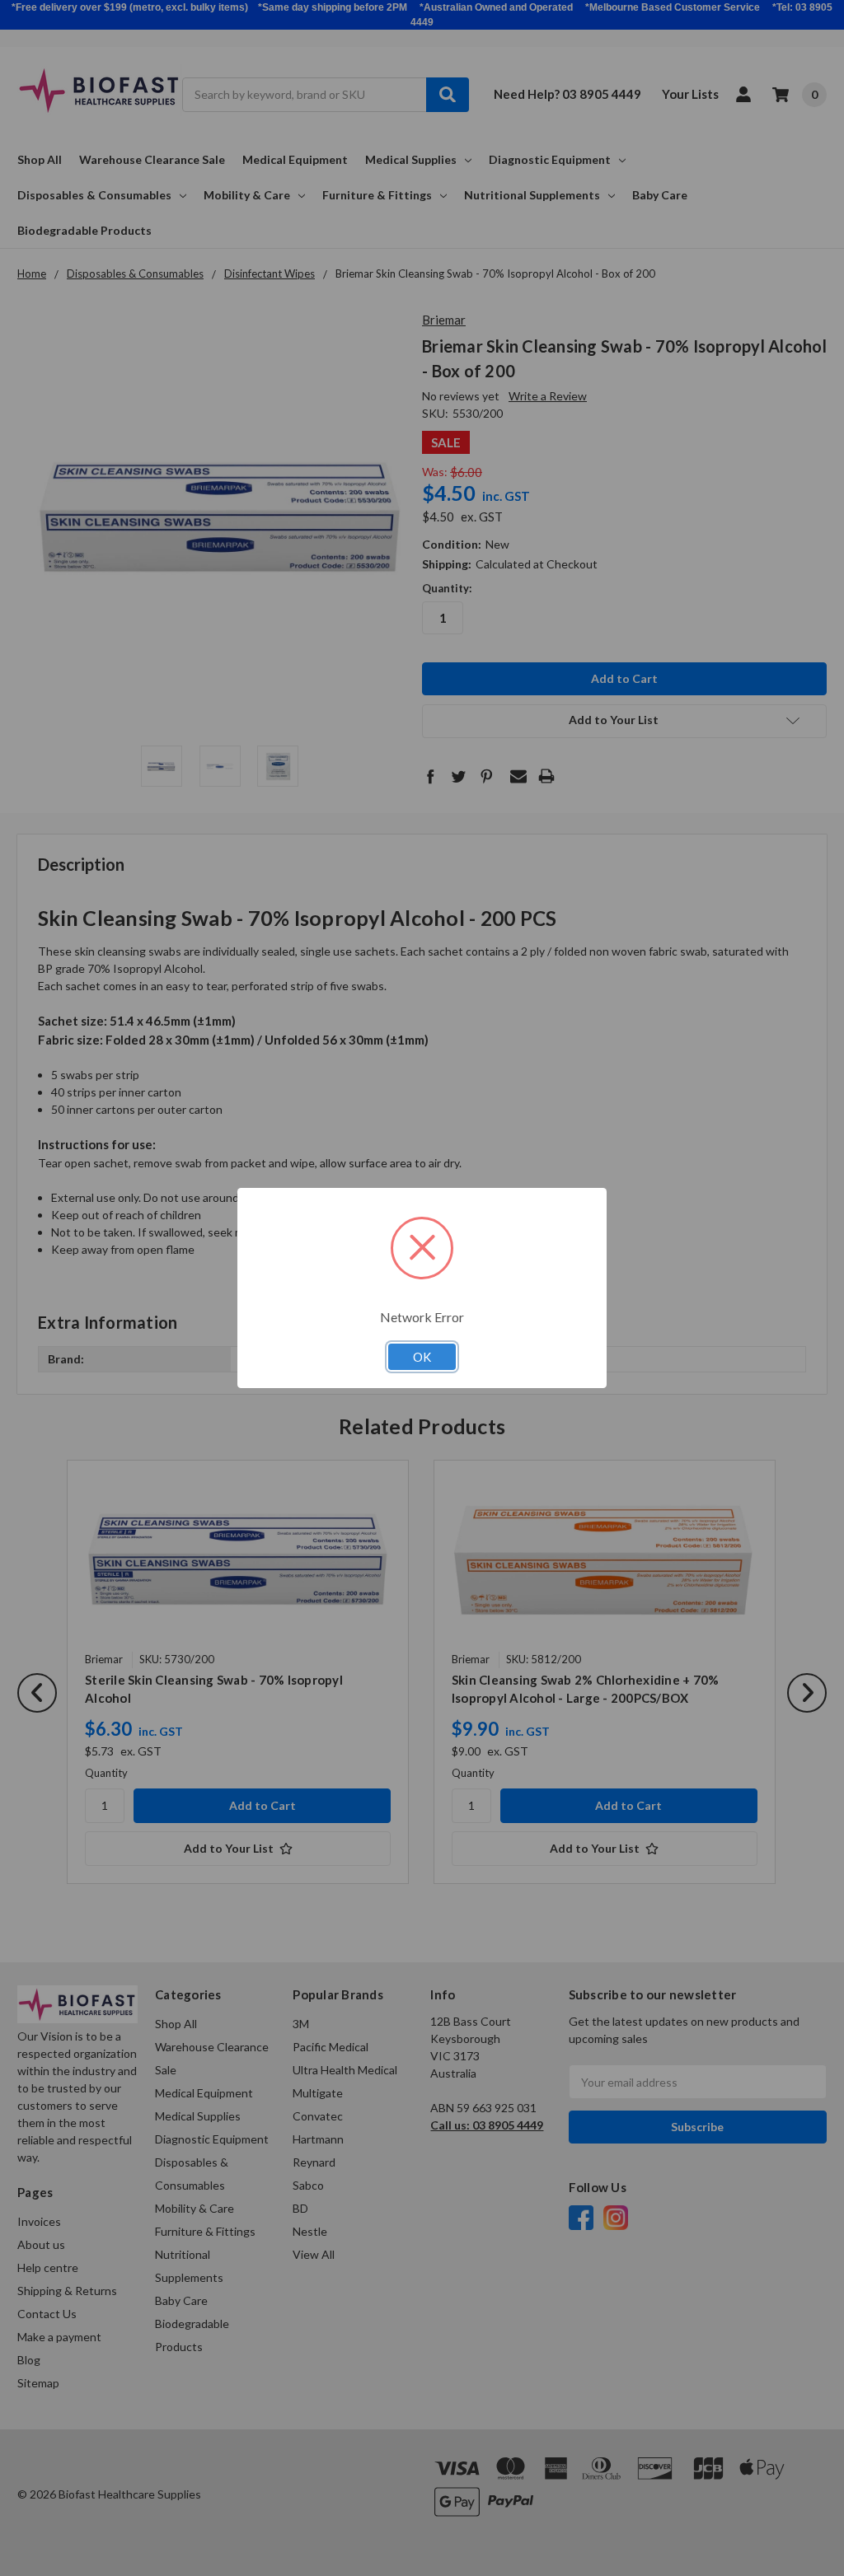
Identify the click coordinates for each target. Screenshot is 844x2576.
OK (422, 1357)
